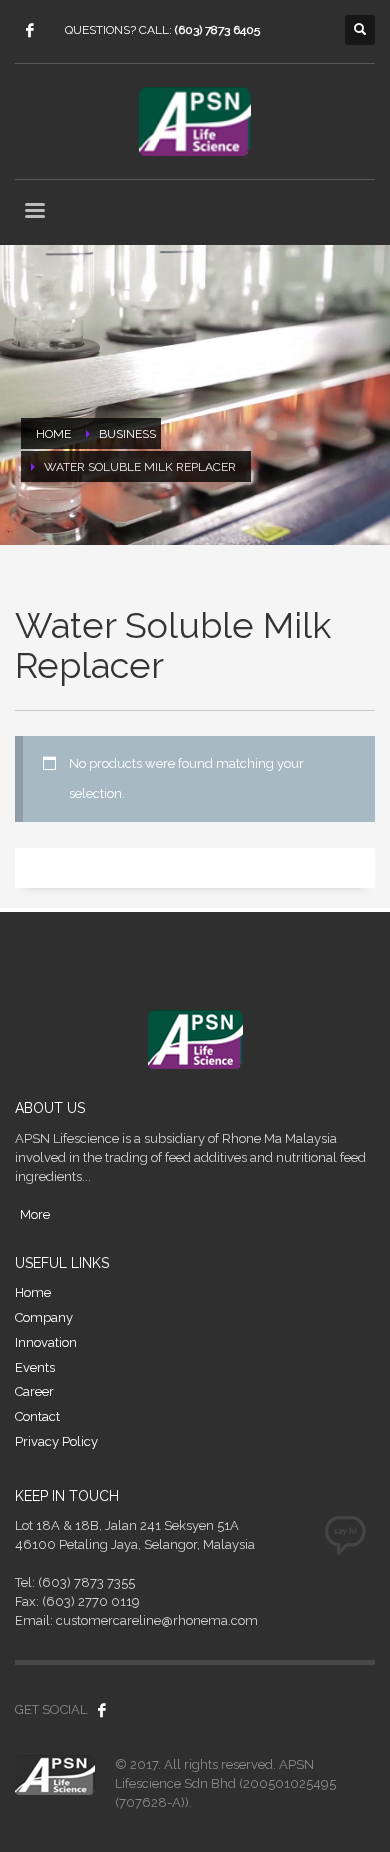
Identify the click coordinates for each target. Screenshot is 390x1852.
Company (44, 1317)
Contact (37, 1416)
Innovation (46, 1342)
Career (34, 1391)
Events (35, 1367)
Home (33, 1292)
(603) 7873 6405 (217, 30)
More (35, 1214)
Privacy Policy (56, 1441)
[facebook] (30, 30)
